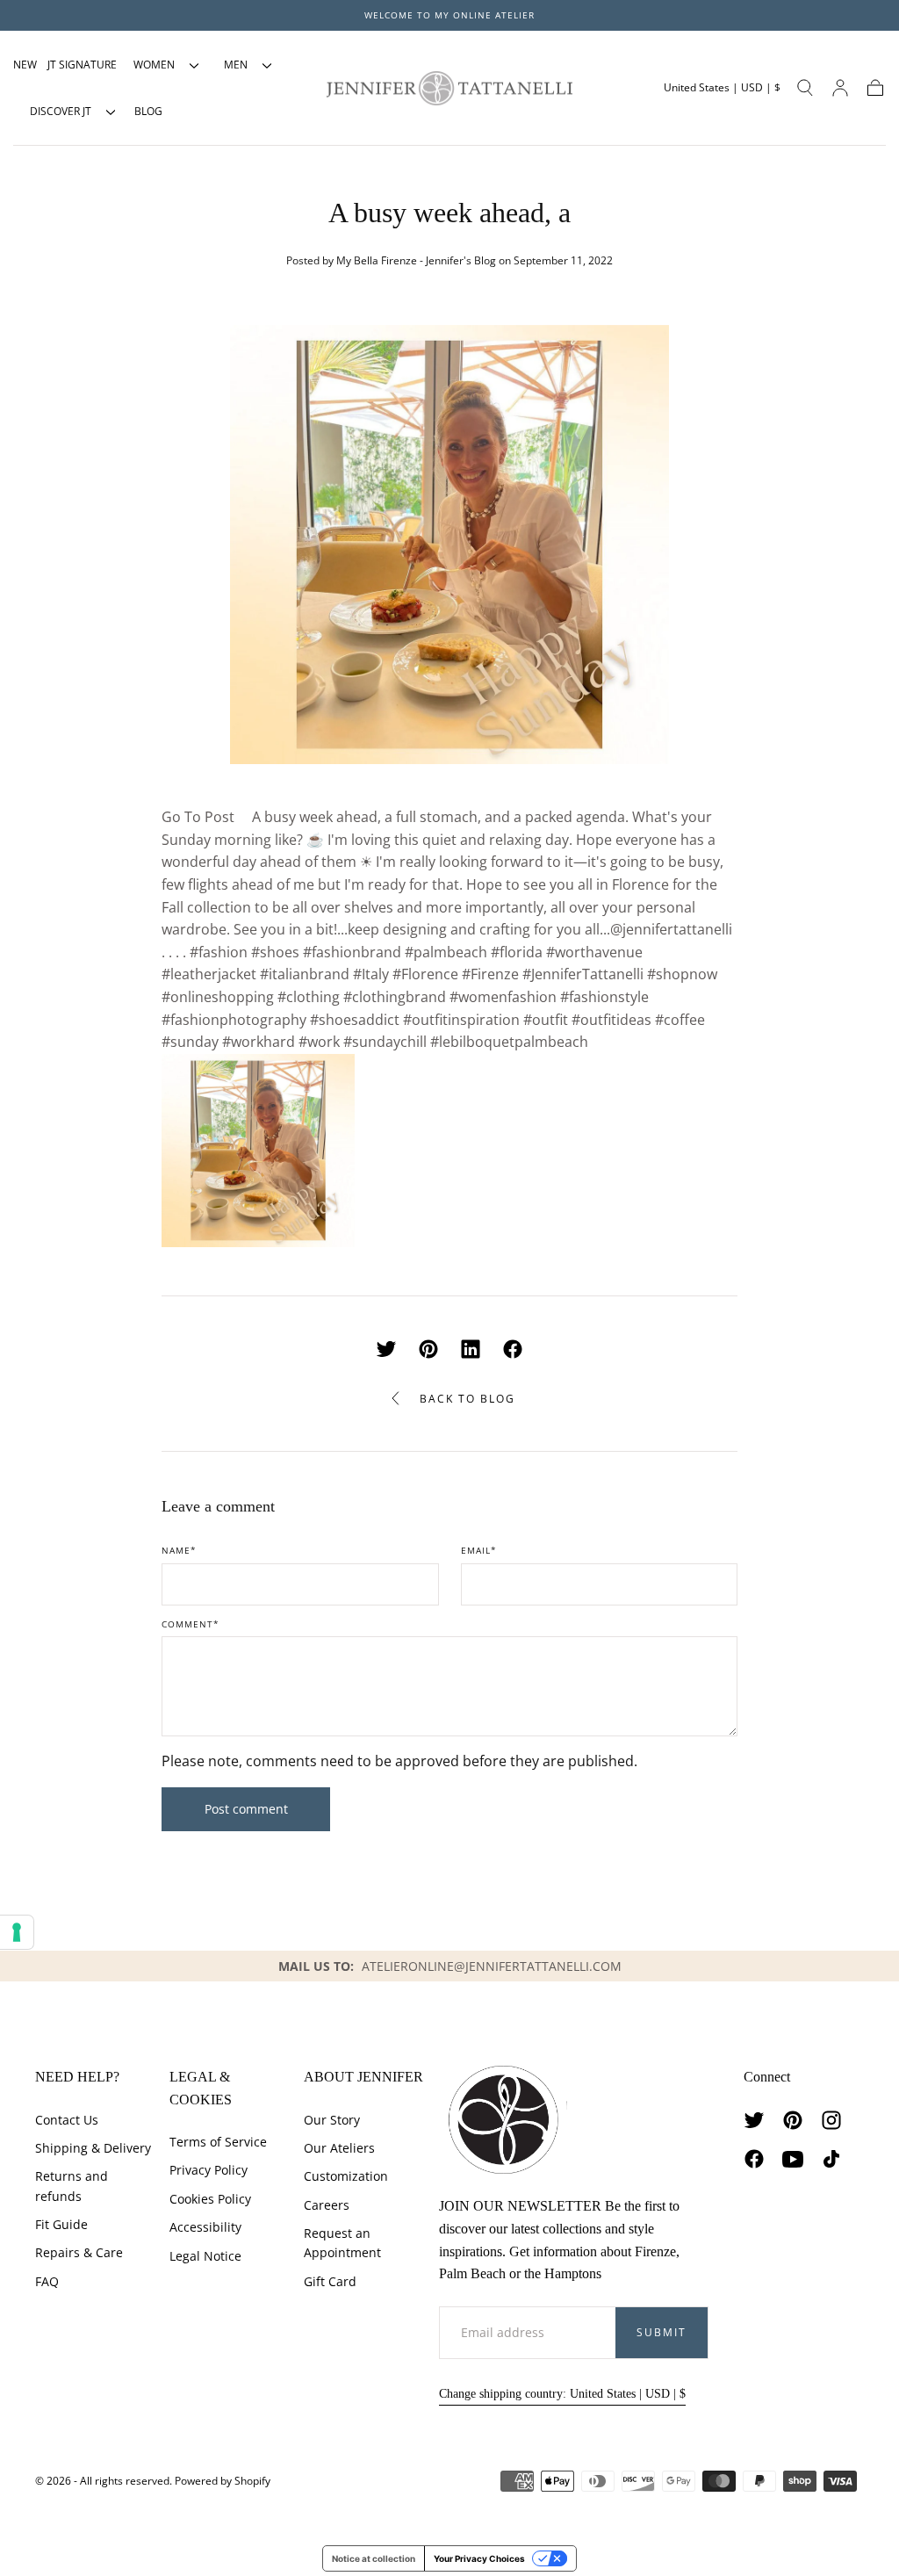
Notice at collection (374, 2558)
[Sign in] (840, 88)
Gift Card (330, 2281)
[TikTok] (831, 2159)
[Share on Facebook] (513, 1349)
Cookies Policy (210, 2199)
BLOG (148, 111)
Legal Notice (205, 2256)
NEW (25, 65)
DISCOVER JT (61, 111)
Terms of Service (218, 2142)
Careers (327, 2205)
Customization (346, 2176)
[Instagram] (831, 2120)
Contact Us (67, 2120)
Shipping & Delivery (93, 2148)
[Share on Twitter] (386, 1349)
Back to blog (467, 1399)
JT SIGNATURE (82, 65)
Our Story (332, 2120)
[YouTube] (793, 2159)
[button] (722, 88)
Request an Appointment (342, 2243)
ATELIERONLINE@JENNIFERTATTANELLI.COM (492, 1966)
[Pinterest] (793, 2120)
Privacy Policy (209, 2170)
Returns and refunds (72, 2186)
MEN (236, 65)
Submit (662, 2332)
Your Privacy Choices (479, 2558)
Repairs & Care (79, 2252)
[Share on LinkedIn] (471, 1349)
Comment (191, 1625)
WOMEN (154, 65)
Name (179, 1551)
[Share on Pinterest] (428, 1349)
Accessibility (205, 2227)
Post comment (246, 1809)
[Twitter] (754, 2120)
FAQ (47, 2281)
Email (479, 1551)
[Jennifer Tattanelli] (503, 2120)
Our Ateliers (339, 2148)
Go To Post (198, 817)
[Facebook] (754, 2159)
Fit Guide (61, 2224)
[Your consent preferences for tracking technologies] (17, 1932)
